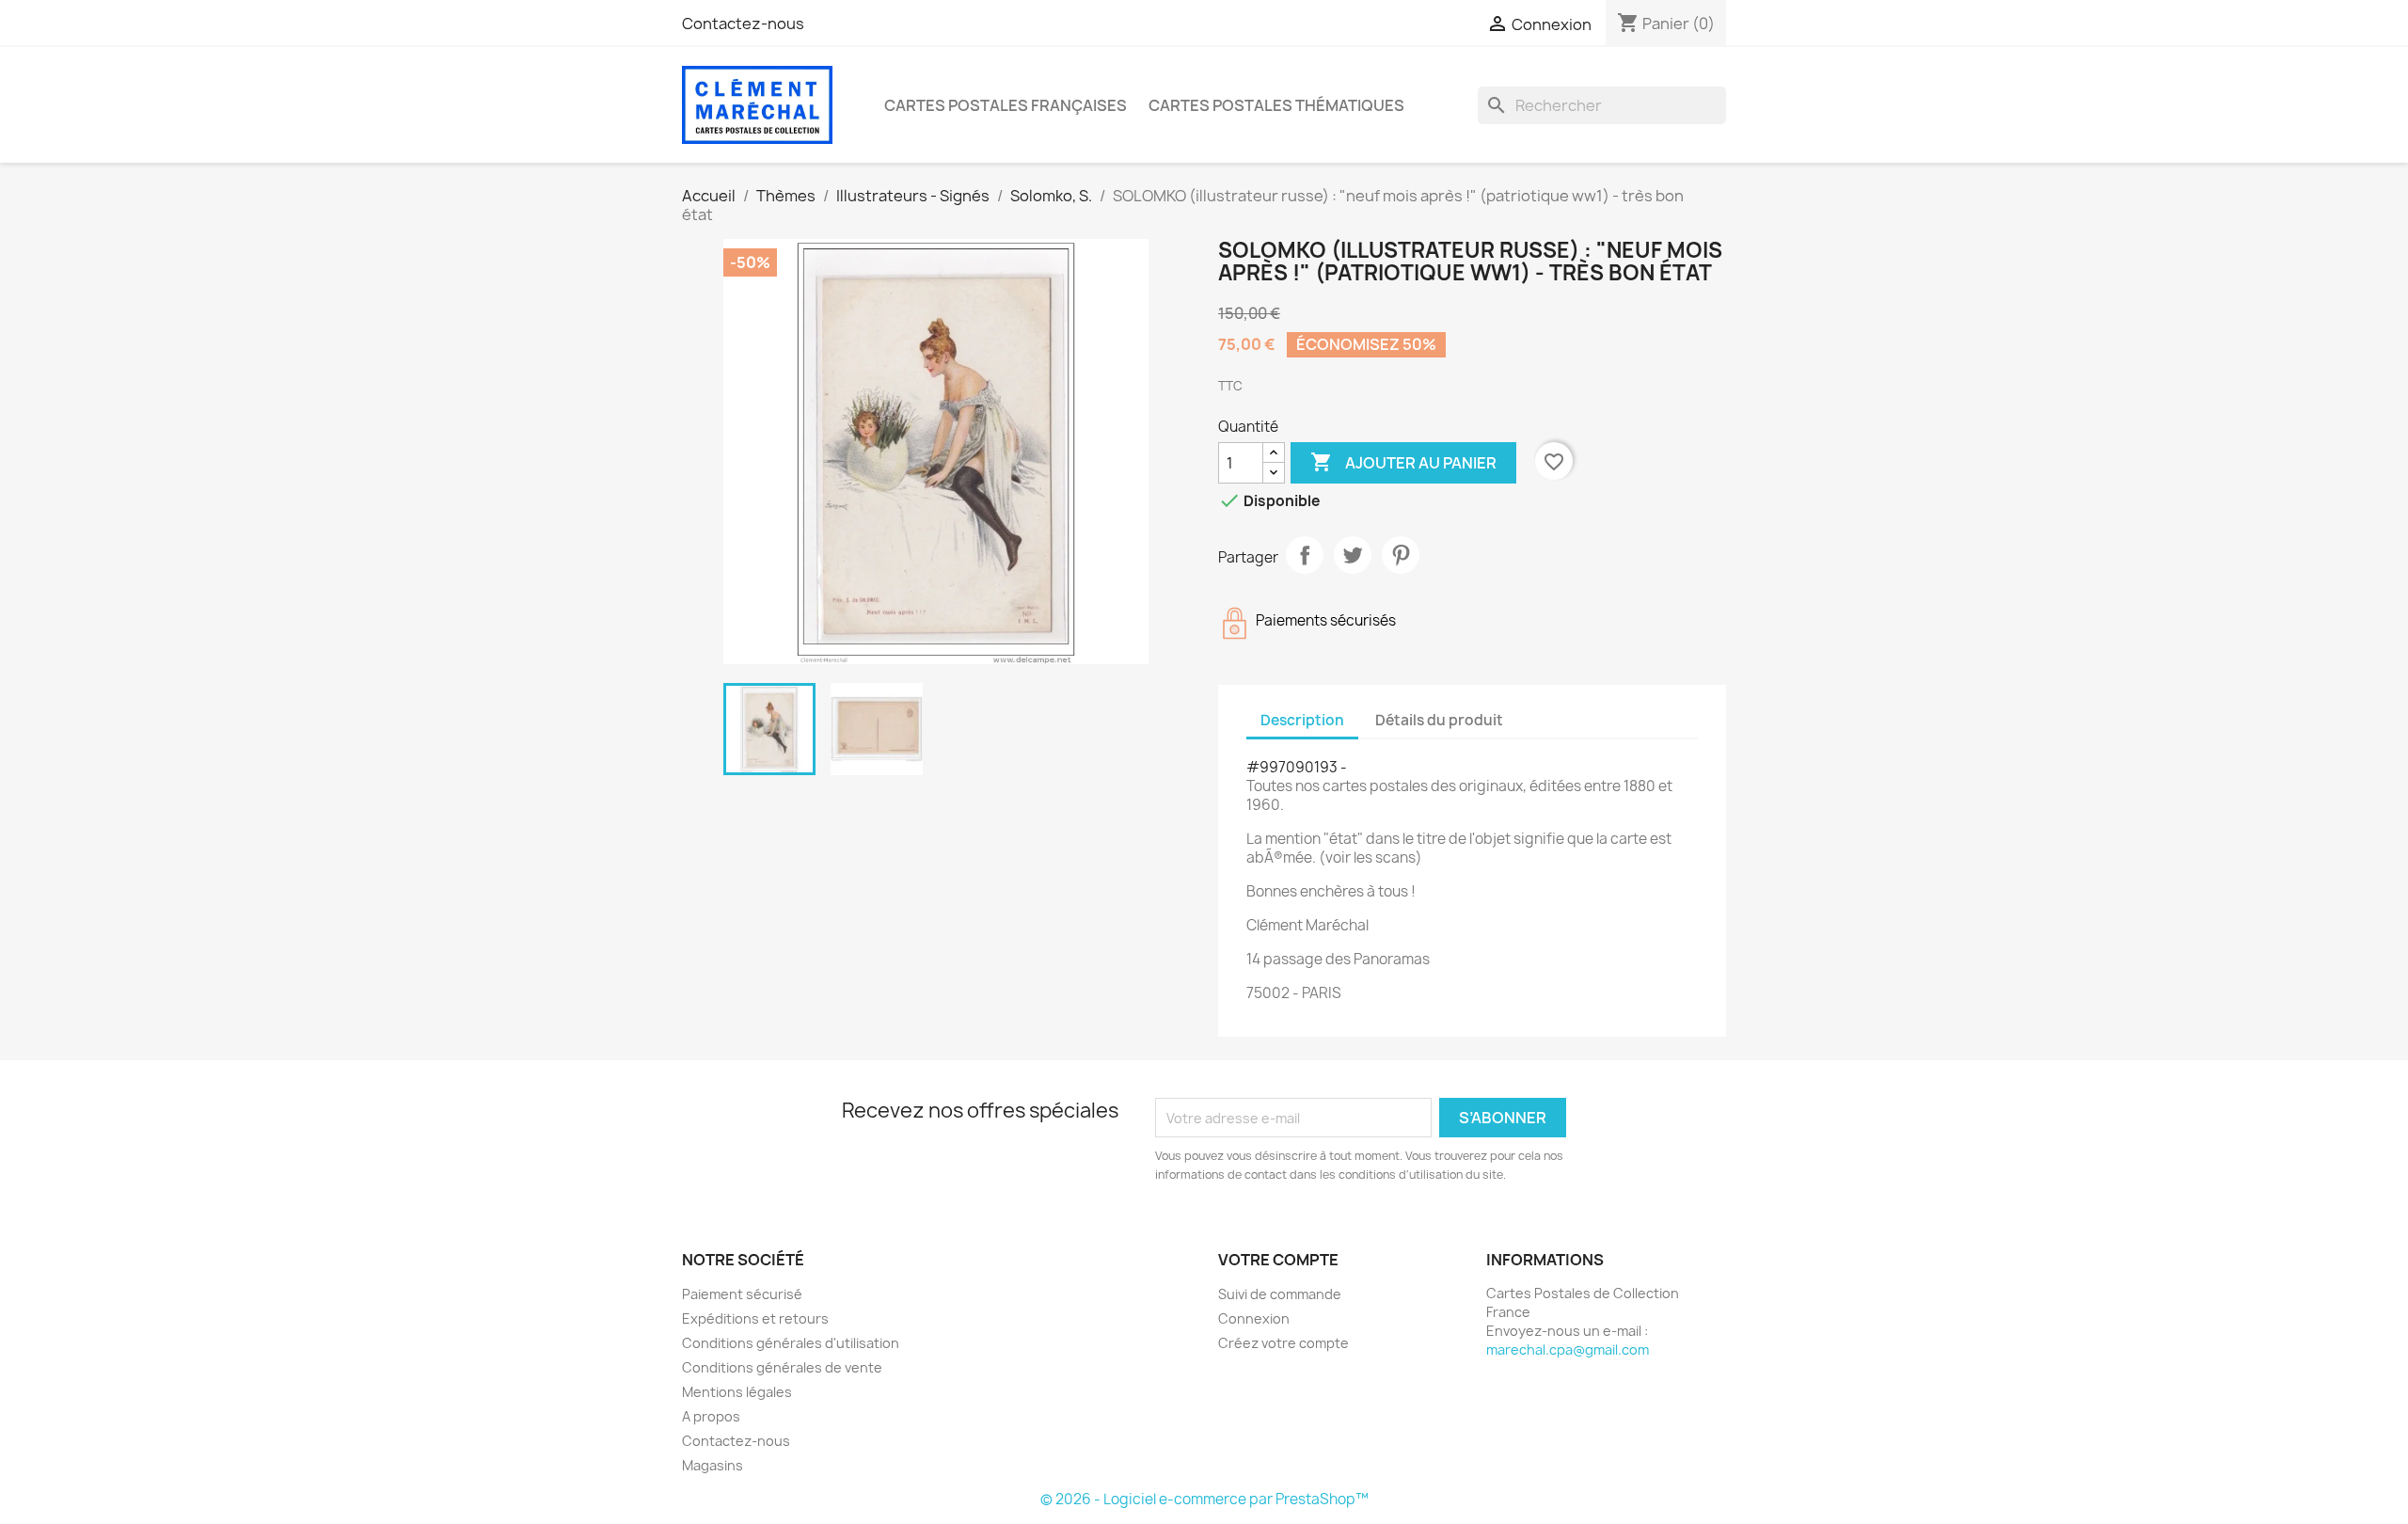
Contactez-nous (743, 24)
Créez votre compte (1283, 1343)
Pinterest (1401, 555)
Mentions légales (737, 1392)
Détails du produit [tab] (1439, 720)
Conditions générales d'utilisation (791, 1343)
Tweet (1353, 555)
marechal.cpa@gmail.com (1568, 1349)
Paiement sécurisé (742, 1294)
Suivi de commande (1280, 1294)
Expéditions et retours (755, 1318)
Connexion (1254, 1318)
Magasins (713, 1465)
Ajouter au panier (1403, 462)
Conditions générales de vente (782, 1367)
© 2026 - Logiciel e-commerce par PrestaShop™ (1204, 1499)
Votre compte (1278, 1260)
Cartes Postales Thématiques (1276, 105)
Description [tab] (1302, 720)
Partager (1305, 555)
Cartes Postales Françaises (1006, 105)
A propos (711, 1416)
